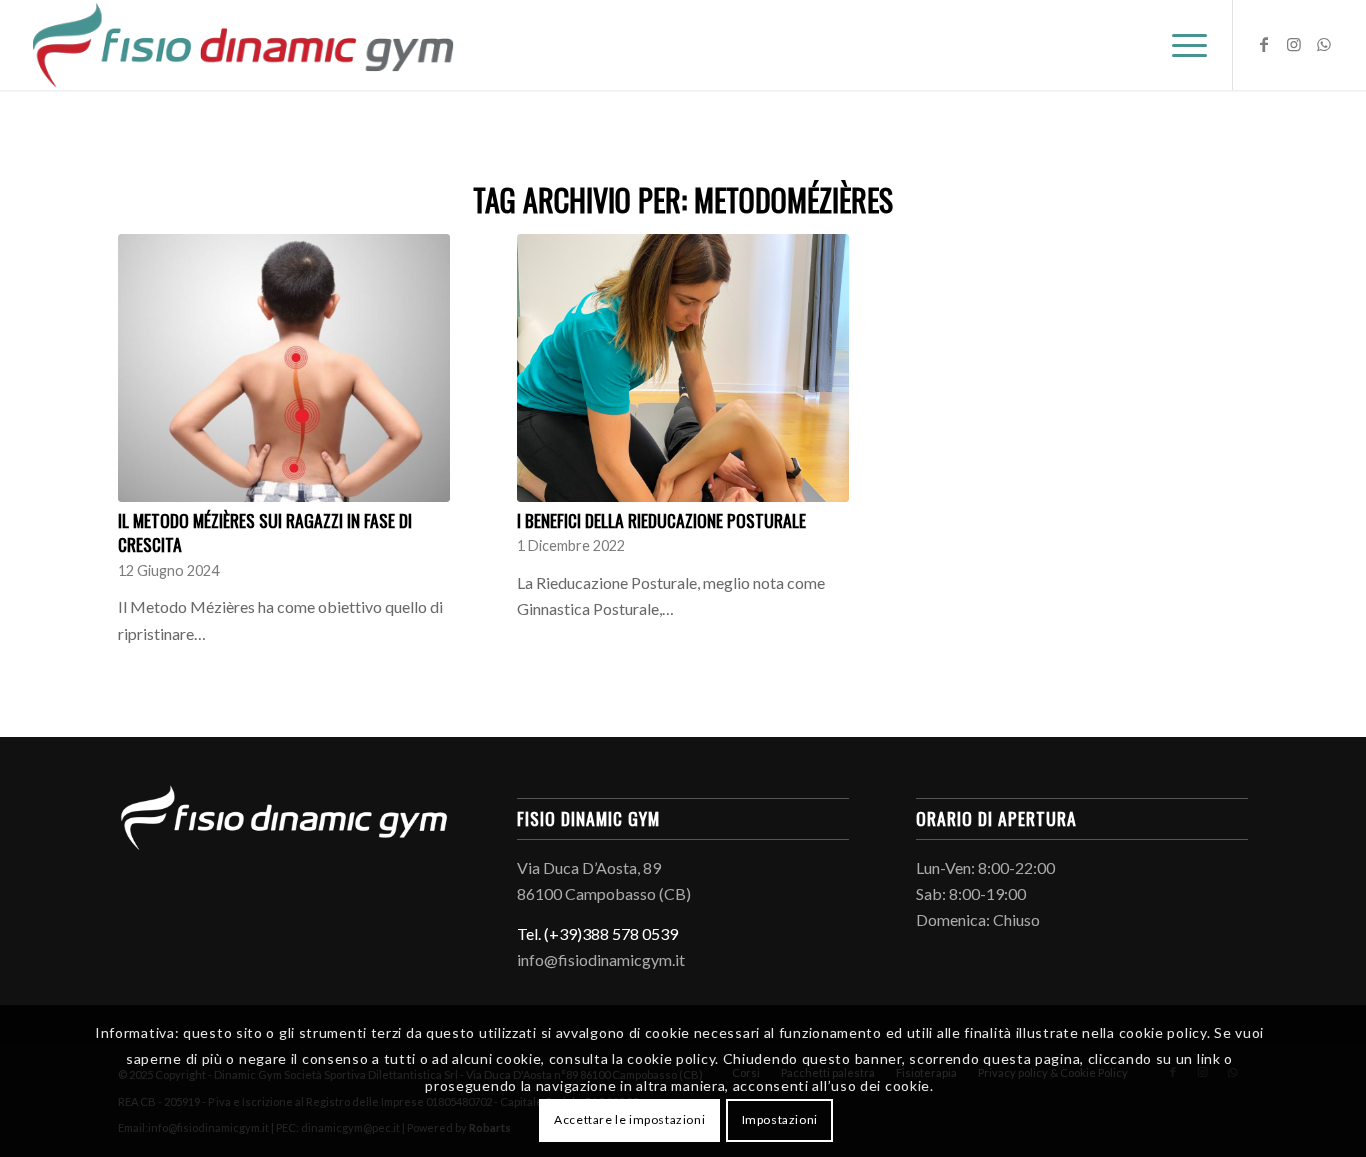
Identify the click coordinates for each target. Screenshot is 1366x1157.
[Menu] (1183, 45)
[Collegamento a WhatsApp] (1324, 44)
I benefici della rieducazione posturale (661, 520)
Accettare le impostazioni (629, 1119)
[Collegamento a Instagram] (1294, 44)
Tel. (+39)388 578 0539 (597, 933)
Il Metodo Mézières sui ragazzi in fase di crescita (265, 532)
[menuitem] (1183, 45)
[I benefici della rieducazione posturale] (682, 368)
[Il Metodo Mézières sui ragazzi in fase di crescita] (283, 368)
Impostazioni (780, 1119)
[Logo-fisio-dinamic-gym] (243, 45)
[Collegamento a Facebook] (1264, 44)
